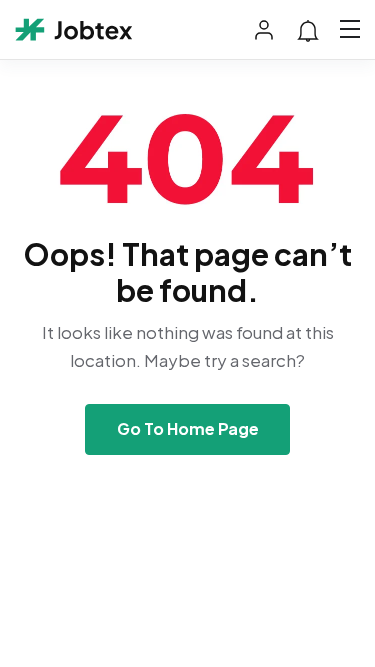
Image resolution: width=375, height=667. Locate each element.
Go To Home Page (188, 428)
